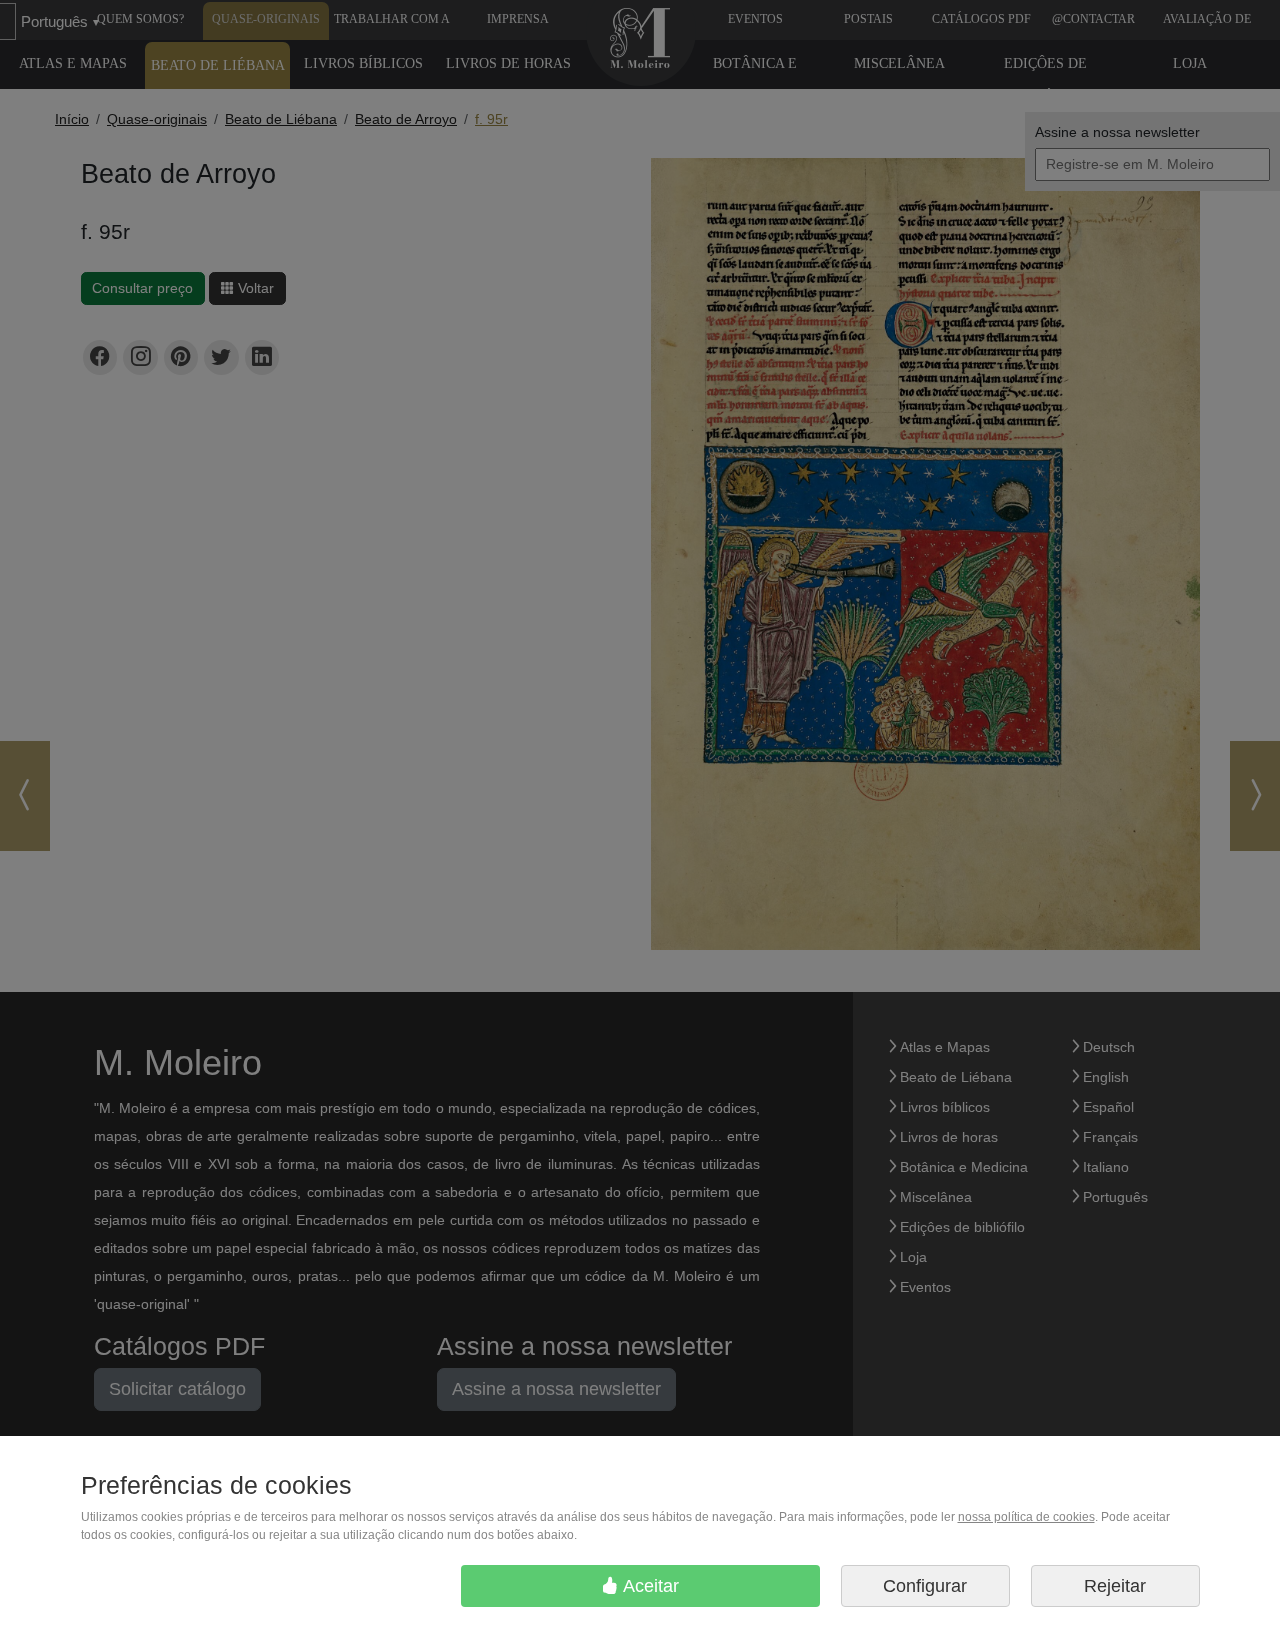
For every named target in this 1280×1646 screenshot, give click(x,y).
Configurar (925, 1586)
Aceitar (649, 1586)
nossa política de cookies (1026, 1517)
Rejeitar (1115, 1586)
